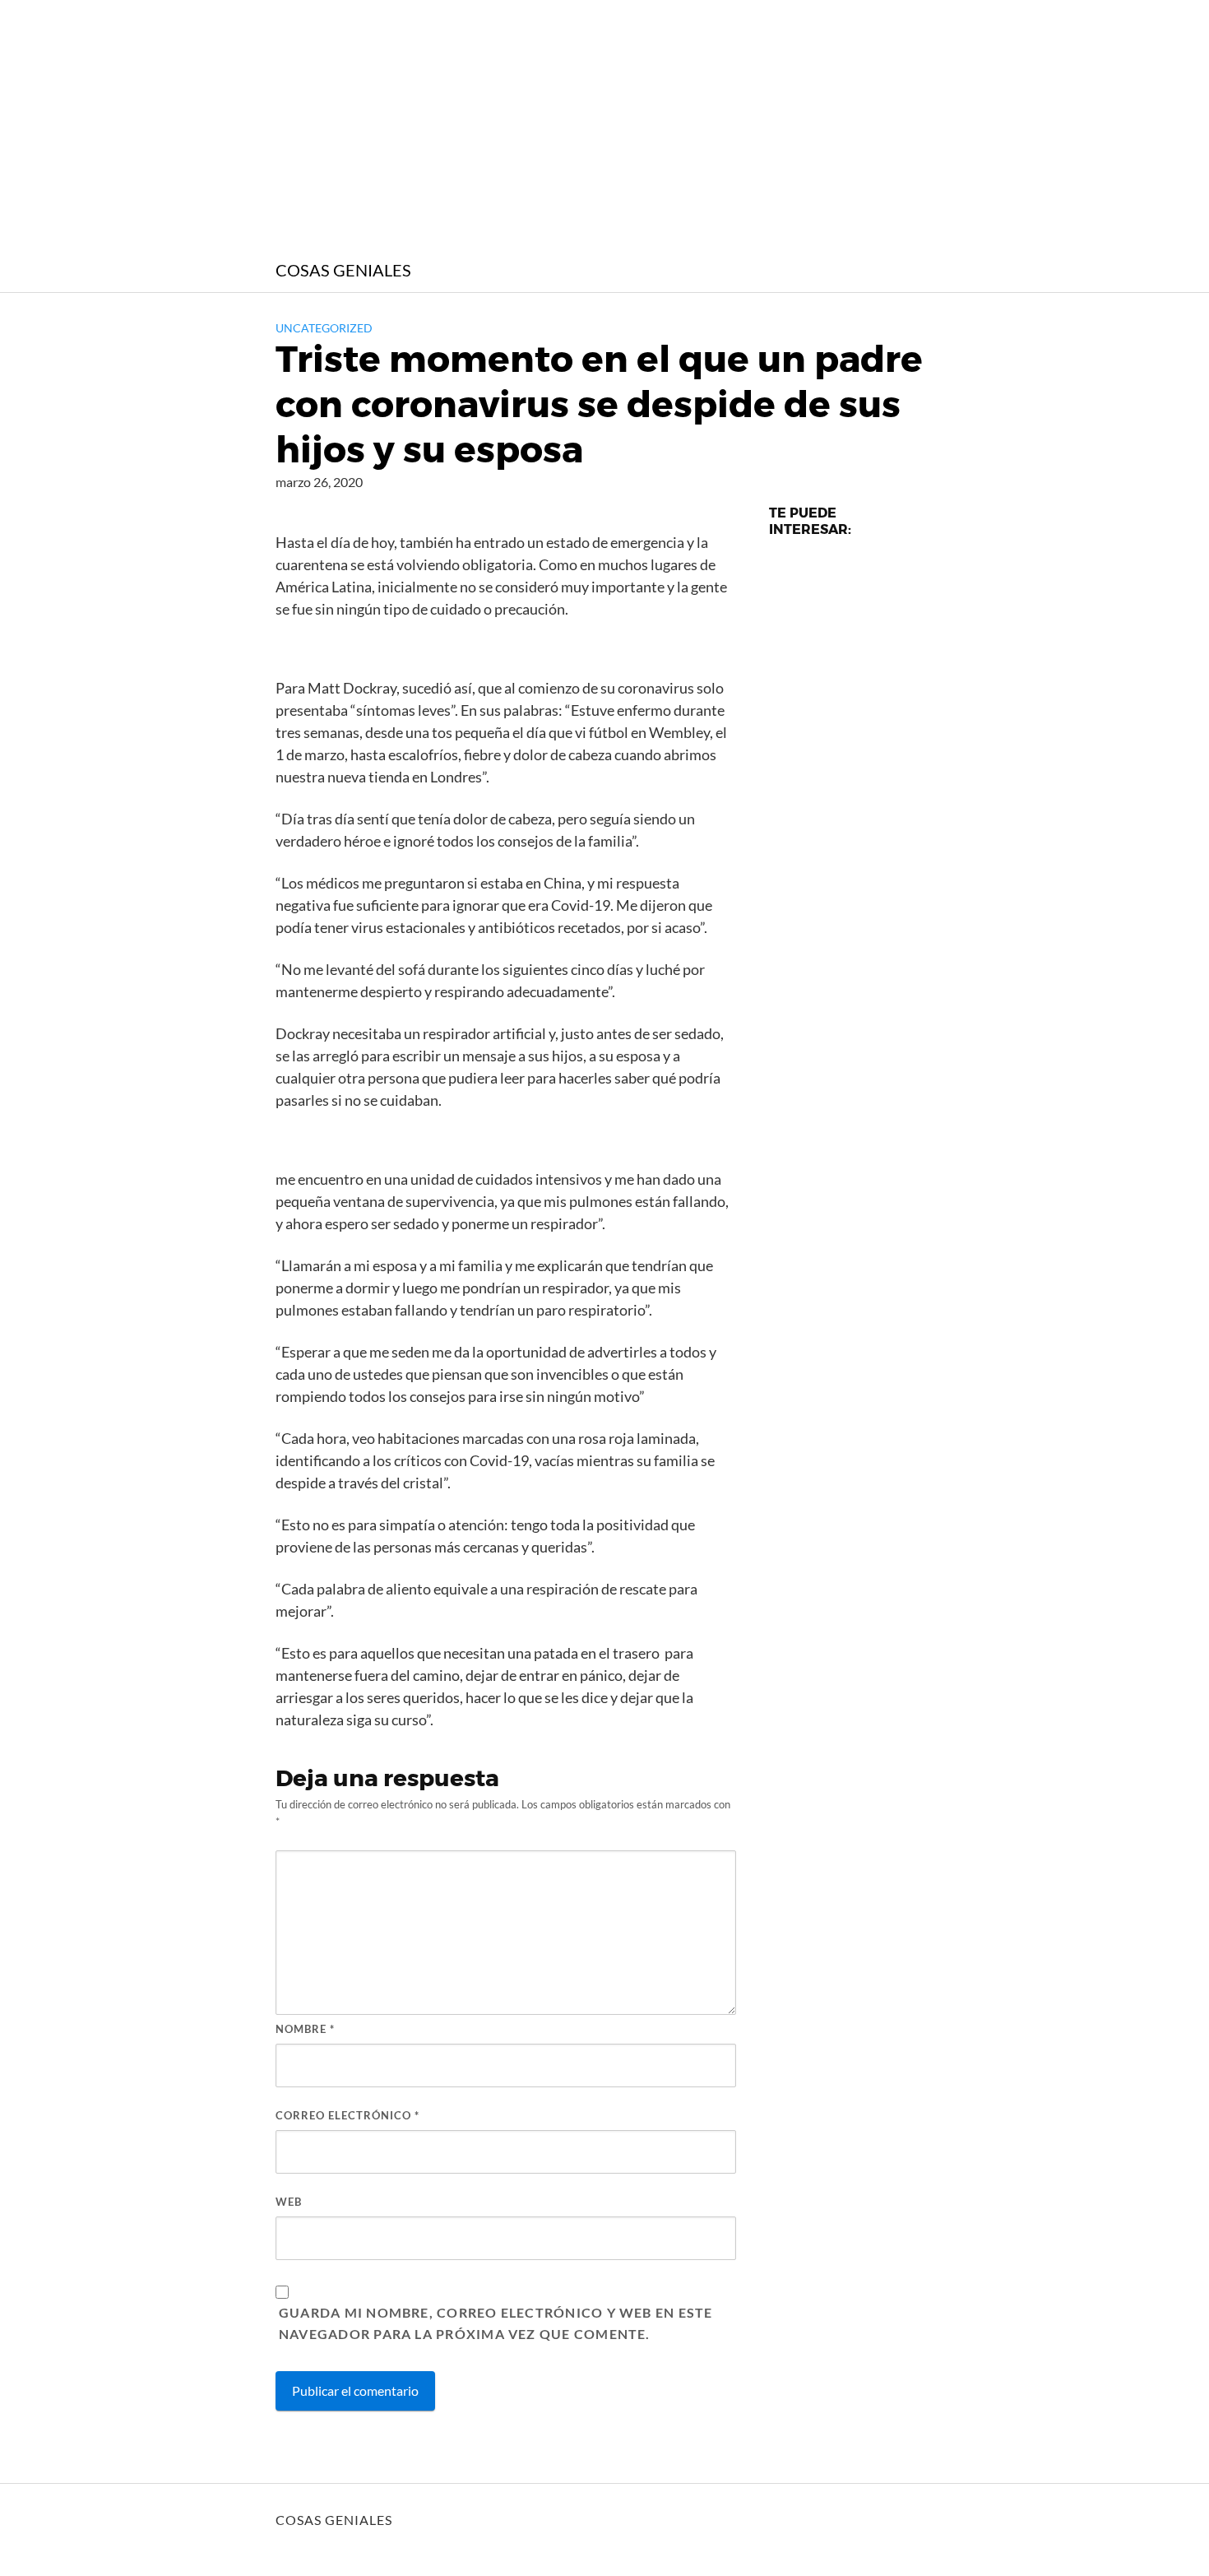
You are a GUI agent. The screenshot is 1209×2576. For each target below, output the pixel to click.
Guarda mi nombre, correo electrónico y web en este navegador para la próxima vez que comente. (496, 2323)
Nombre (305, 2029)
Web (289, 2202)
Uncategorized (324, 328)
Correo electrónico (347, 2115)
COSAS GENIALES (343, 270)
